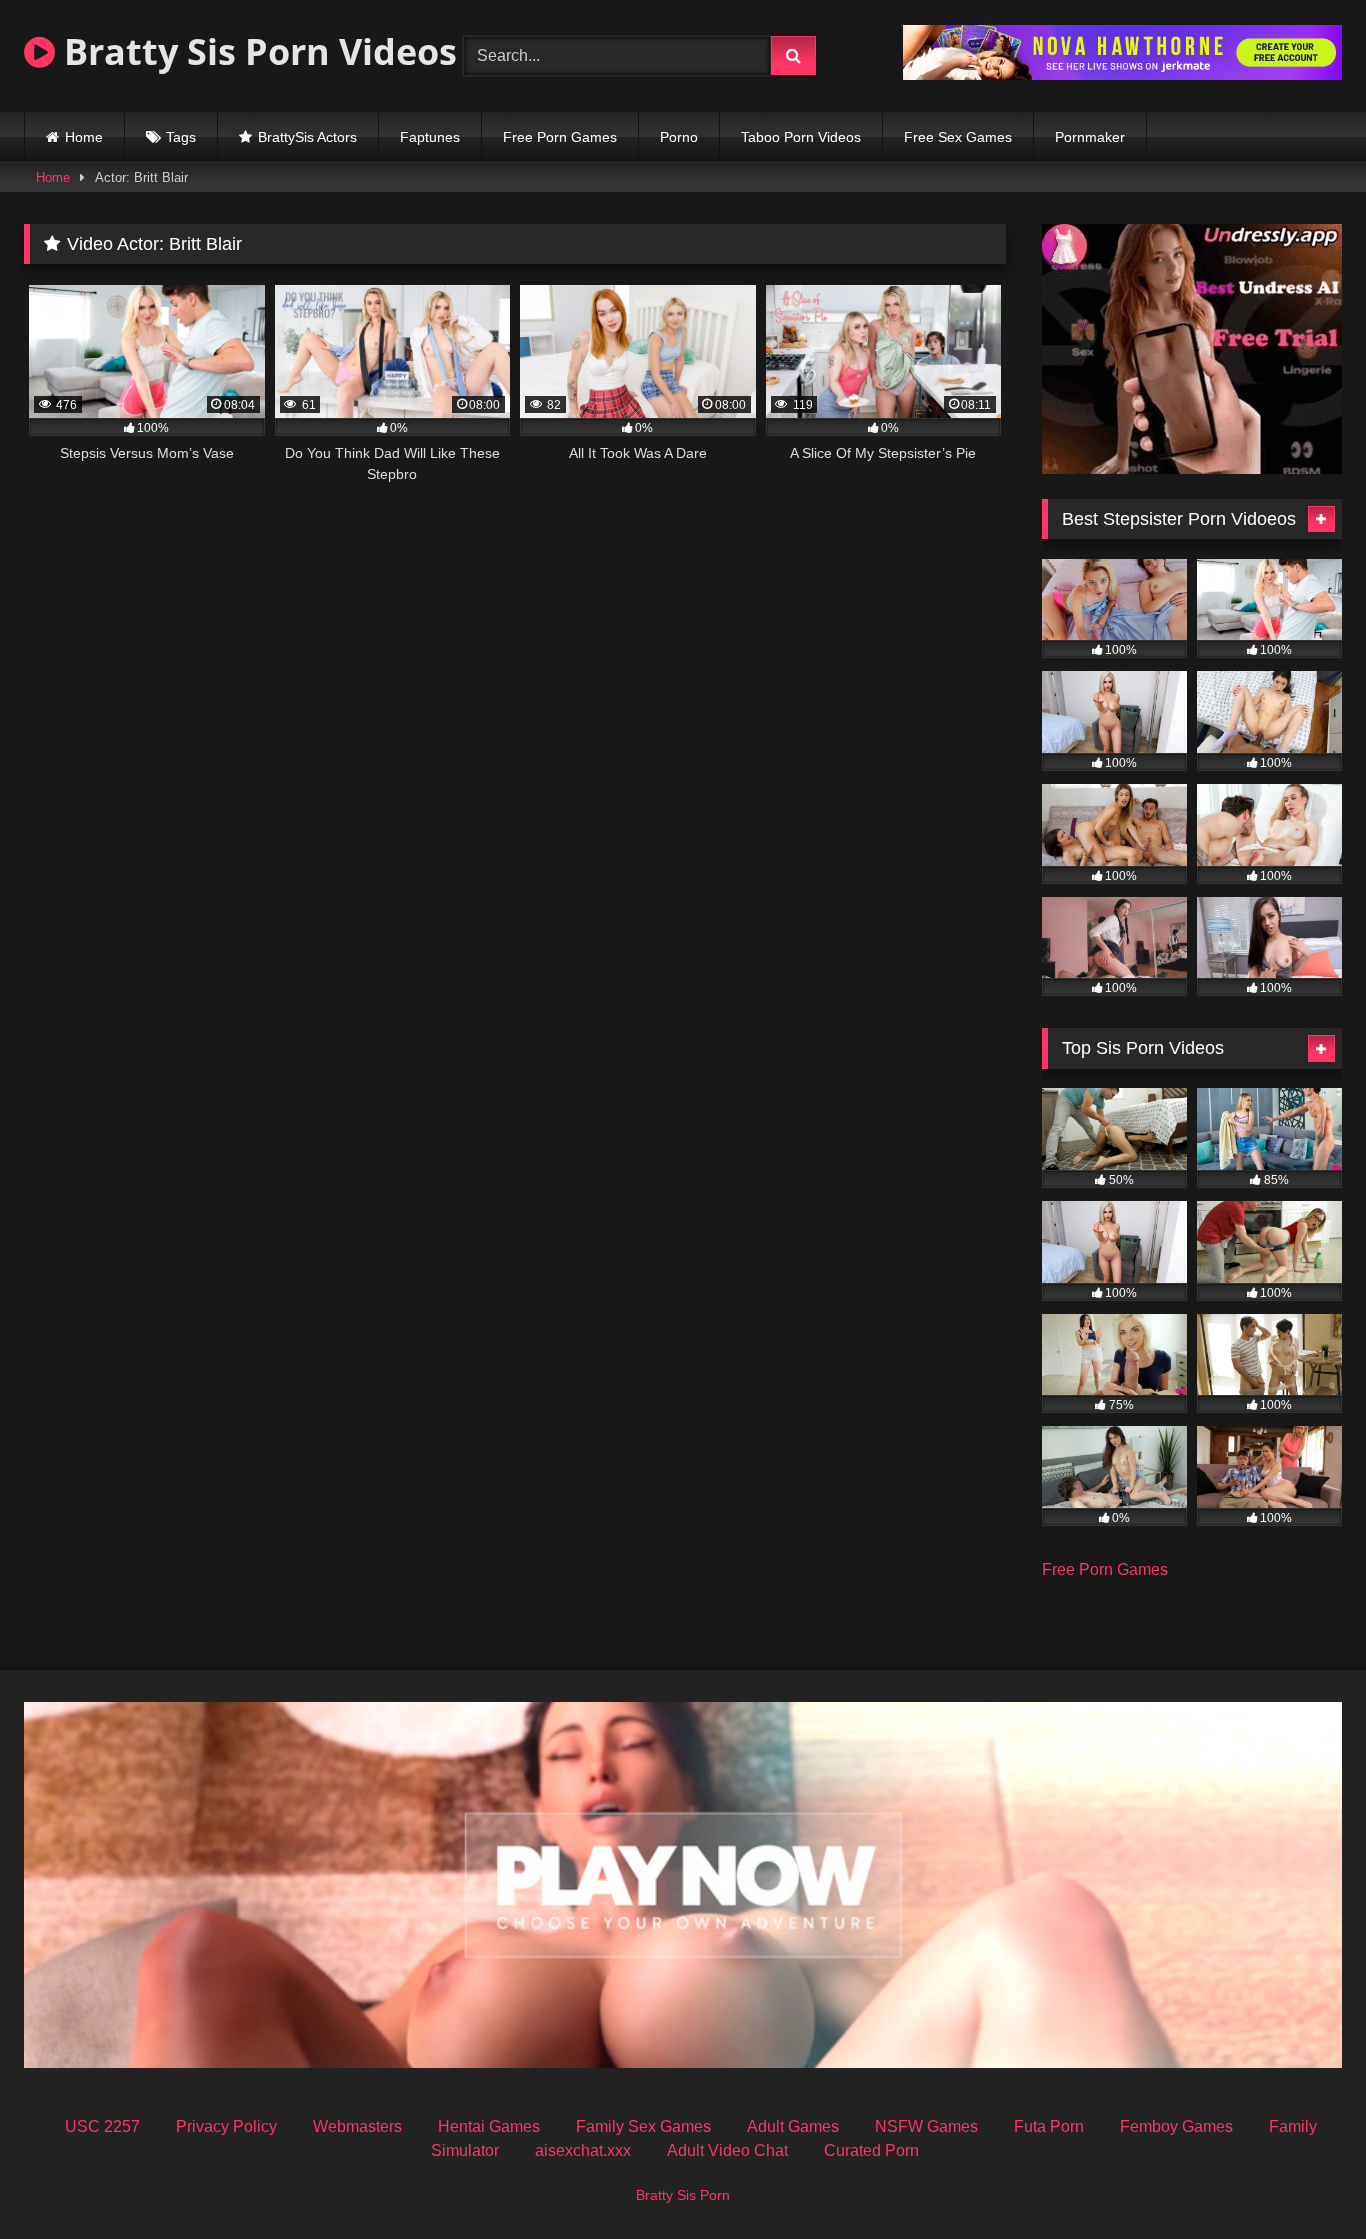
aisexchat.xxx (583, 2150)
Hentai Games (489, 2126)
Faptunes (430, 137)
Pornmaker (1090, 137)
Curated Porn (871, 2150)
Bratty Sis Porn (683, 2195)
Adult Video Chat (727, 2150)
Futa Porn (1049, 2126)
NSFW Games (926, 2126)
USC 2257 (102, 2126)
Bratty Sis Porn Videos (256, 51)
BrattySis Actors (307, 137)
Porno (679, 137)
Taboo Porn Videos (801, 137)
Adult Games (793, 2126)
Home (84, 137)
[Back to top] (1304, 2179)
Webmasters (357, 2126)
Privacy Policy (226, 2126)
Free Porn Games (560, 137)
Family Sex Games (643, 2126)
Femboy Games (1176, 2126)
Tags (181, 137)
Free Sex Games (958, 137)
